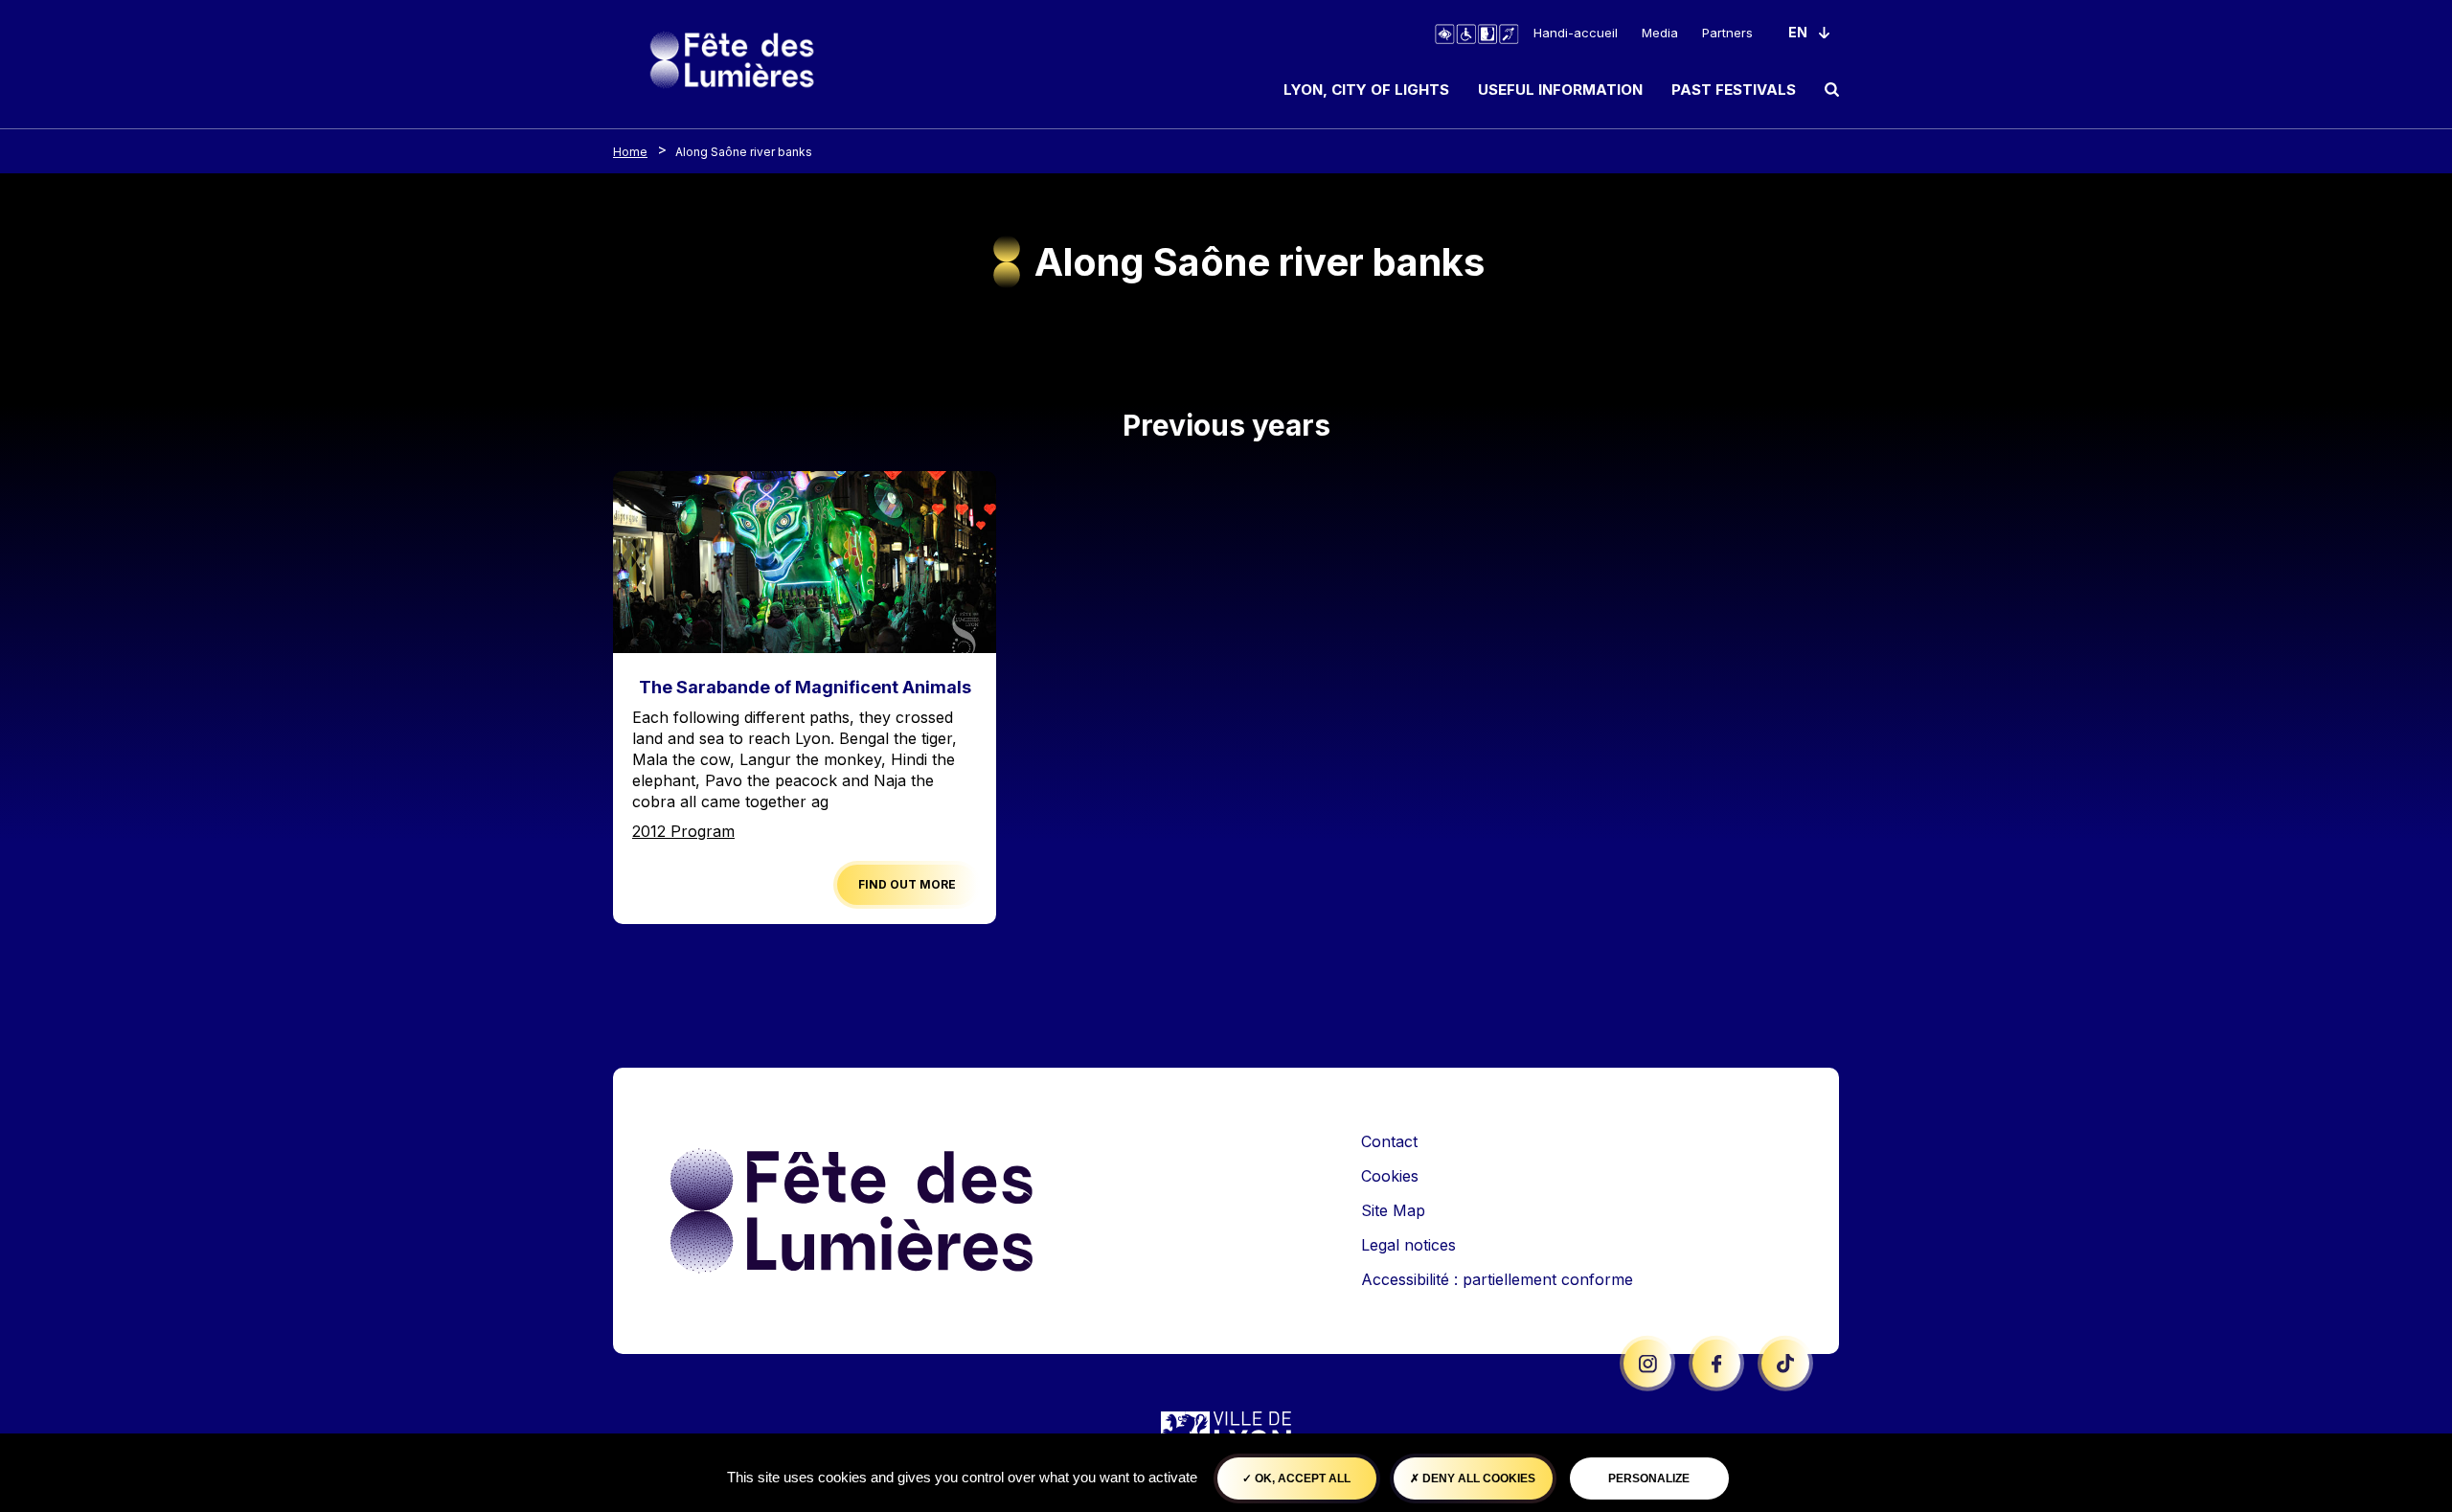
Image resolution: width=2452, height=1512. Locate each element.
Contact (1389, 1141)
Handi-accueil (1576, 33)
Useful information (1560, 90)
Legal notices (1408, 1245)
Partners (1727, 33)
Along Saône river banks (744, 152)
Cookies (1390, 1176)
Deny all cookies (1477, 1478)
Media (1660, 33)
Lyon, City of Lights (1366, 90)
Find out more (907, 884)
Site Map (1393, 1210)
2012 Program (683, 831)
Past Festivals (1734, 90)
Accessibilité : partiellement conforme (1497, 1279)
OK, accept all (1301, 1478)
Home (630, 152)
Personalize (1649, 1478)
